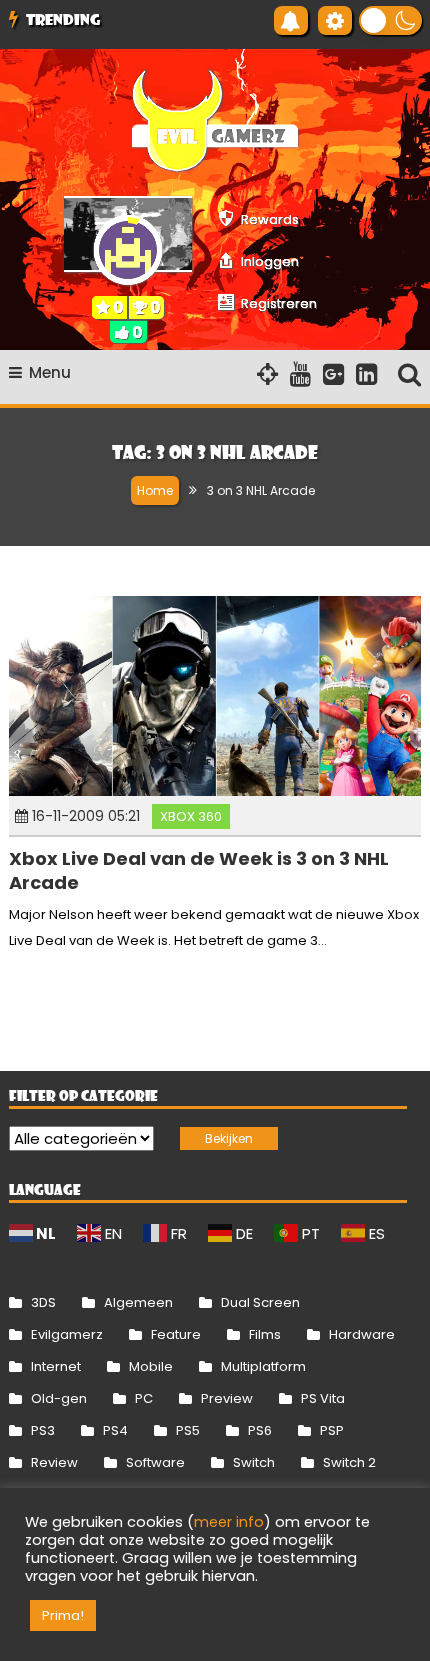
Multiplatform (263, 1366)
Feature (176, 1334)
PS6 (260, 1430)
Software (155, 1462)
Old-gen (59, 1398)
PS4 (115, 1430)
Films (265, 1334)
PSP (332, 1430)
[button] (390, 20)
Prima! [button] (63, 1615)
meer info (229, 1522)
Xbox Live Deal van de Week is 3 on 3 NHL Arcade (199, 870)
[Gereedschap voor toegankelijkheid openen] (335, 20)
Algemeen (138, 1302)
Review (54, 1462)
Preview (227, 1398)
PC (144, 1398)
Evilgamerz (67, 1334)
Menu (50, 372)
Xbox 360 (191, 816)
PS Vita (323, 1398)
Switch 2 (349, 1462)
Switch (254, 1462)
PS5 (188, 1430)
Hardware (362, 1334)
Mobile (151, 1366)
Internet (56, 1366)
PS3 (43, 1430)
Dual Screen (260, 1302)
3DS (43, 1302)
